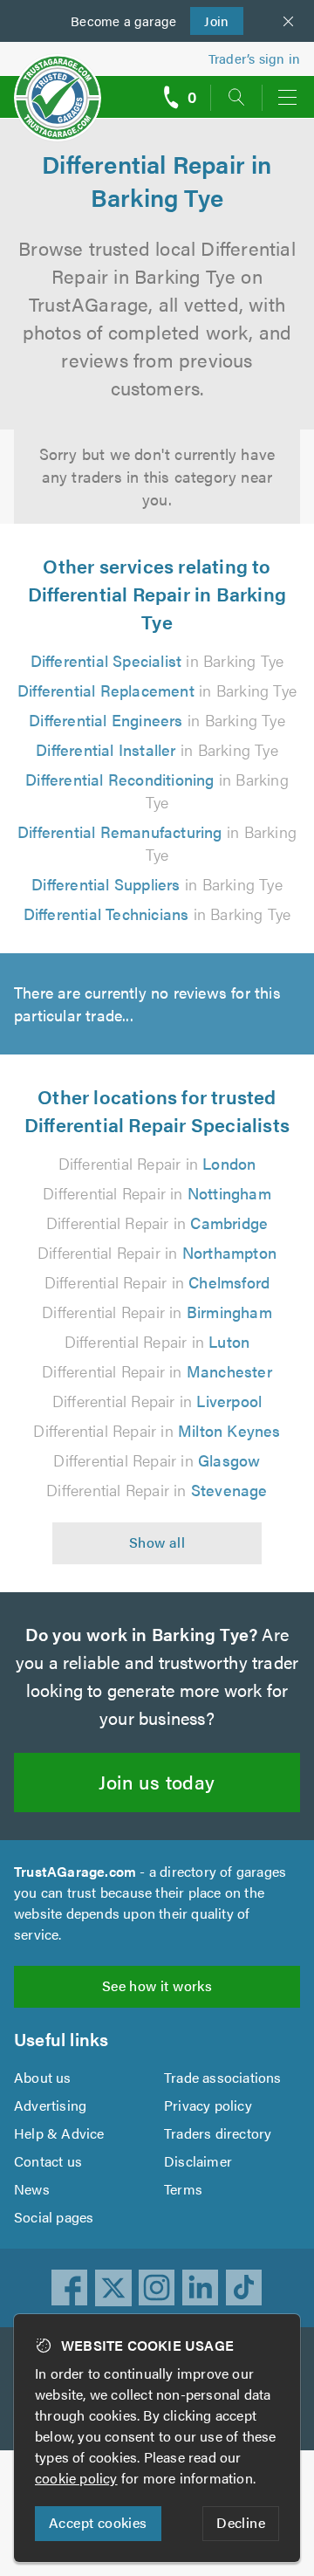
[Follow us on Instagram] (157, 2288)
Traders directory (218, 2133)
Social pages (54, 2217)
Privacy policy (208, 2105)
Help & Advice (59, 2133)
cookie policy (76, 2478)
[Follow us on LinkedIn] (201, 2288)
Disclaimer (198, 2161)
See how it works (157, 1985)
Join (210, 21)
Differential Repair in (157, 1163)
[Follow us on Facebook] (70, 2288)
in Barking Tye (157, 660)
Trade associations (223, 2077)
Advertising (50, 2105)
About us (43, 2077)
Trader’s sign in (254, 58)
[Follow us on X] (113, 2288)
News (32, 2189)
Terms (183, 2189)
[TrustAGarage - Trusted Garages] (58, 86)
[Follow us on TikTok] (244, 2288)
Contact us (48, 2161)
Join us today (157, 1781)
